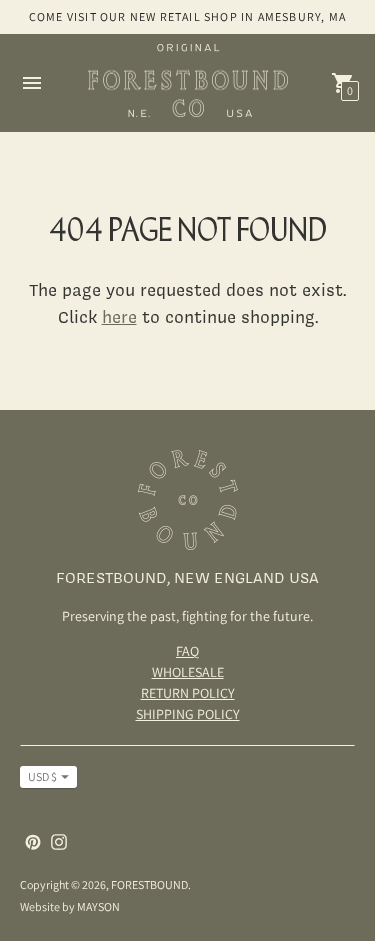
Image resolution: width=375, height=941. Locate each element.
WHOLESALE (188, 672)
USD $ (42, 776)
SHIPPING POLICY (188, 714)
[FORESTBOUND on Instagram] (59, 840)
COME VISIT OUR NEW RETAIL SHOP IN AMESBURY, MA (187, 16)
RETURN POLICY (188, 693)
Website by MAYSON (70, 906)
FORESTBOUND (149, 884)
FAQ (187, 651)
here (119, 316)
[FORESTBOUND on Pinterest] (33, 840)
